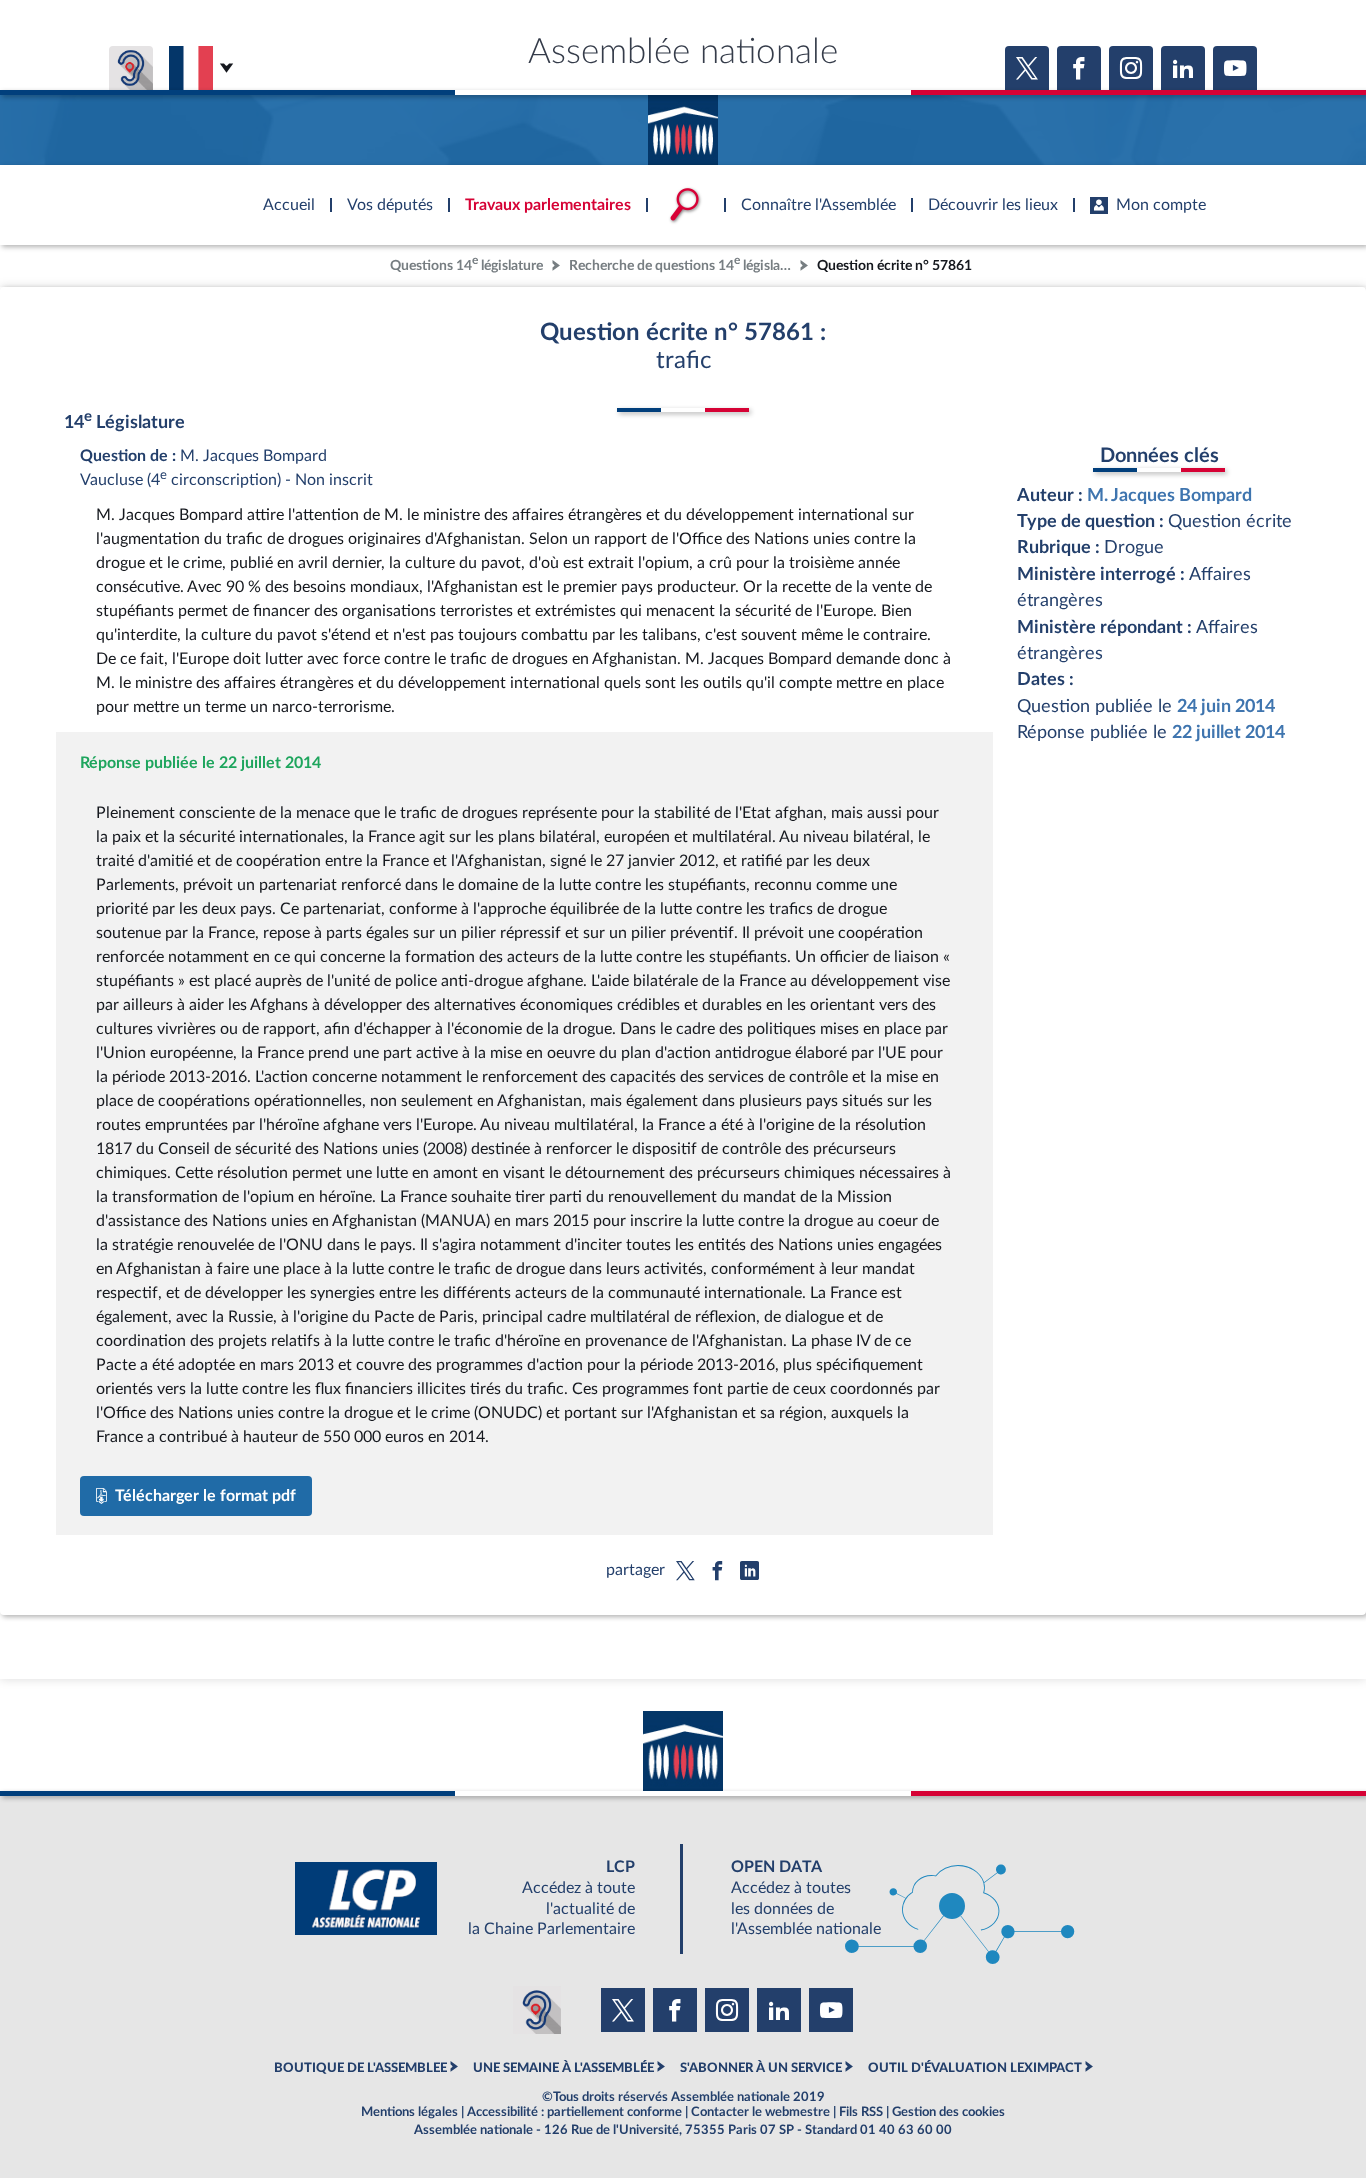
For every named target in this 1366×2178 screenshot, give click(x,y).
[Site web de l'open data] (885, 1898)
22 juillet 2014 (1228, 732)
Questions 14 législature (466, 263)
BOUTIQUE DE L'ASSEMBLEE (360, 2068)
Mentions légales (409, 2112)
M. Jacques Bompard (1169, 495)
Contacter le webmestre (760, 2112)
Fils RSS (861, 2112)
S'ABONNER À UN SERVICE (761, 2068)
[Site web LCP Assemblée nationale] (481, 1898)
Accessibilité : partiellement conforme (574, 2112)
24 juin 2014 (1226, 706)
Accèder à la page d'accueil (683, 123)
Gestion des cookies (948, 2112)
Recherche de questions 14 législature (682, 263)
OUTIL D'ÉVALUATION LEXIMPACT (975, 2068)
